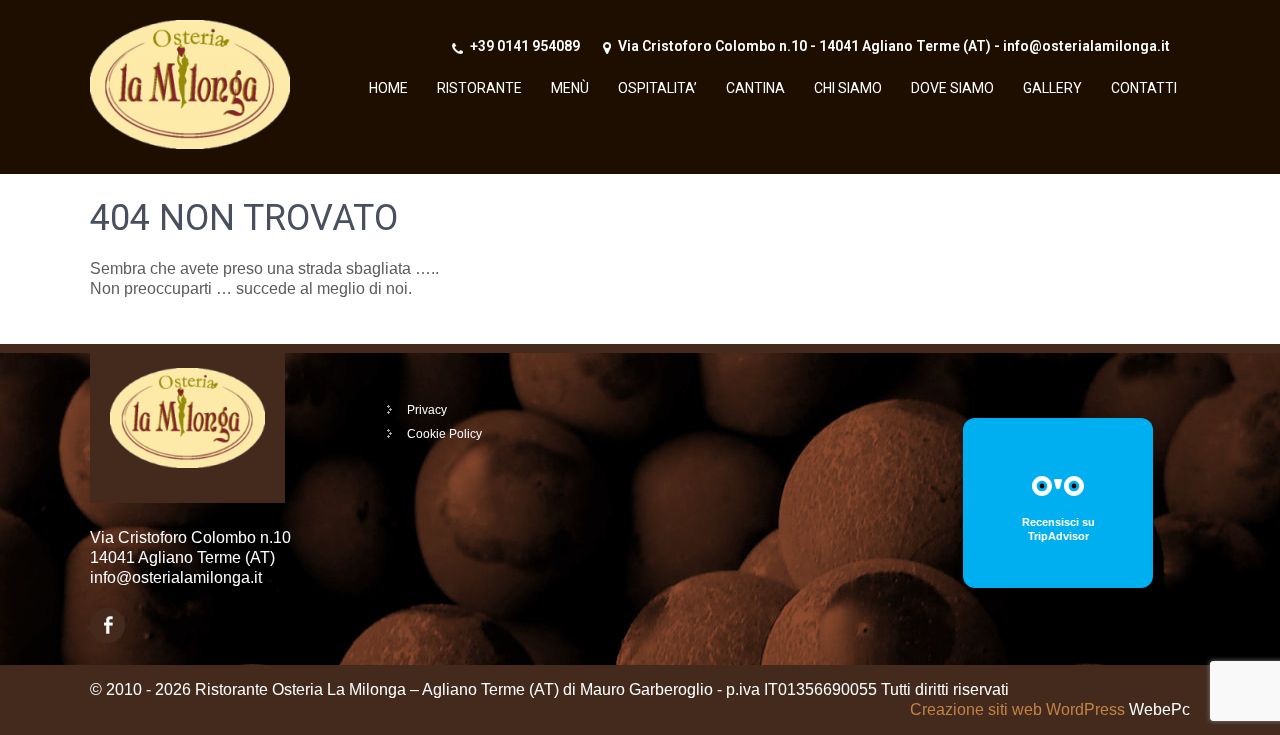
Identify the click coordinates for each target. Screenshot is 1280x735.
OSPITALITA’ (657, 88)
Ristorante (479, 88)
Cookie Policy (444, 434)
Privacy (427, 410)
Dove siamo (952, 88)
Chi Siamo (848, 88)
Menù (570, 88)
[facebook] (107, 625)
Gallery (1052, 88)
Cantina (755, 88)
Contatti (1144, 88)
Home (388, 88)
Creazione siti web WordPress (1017, 709)
